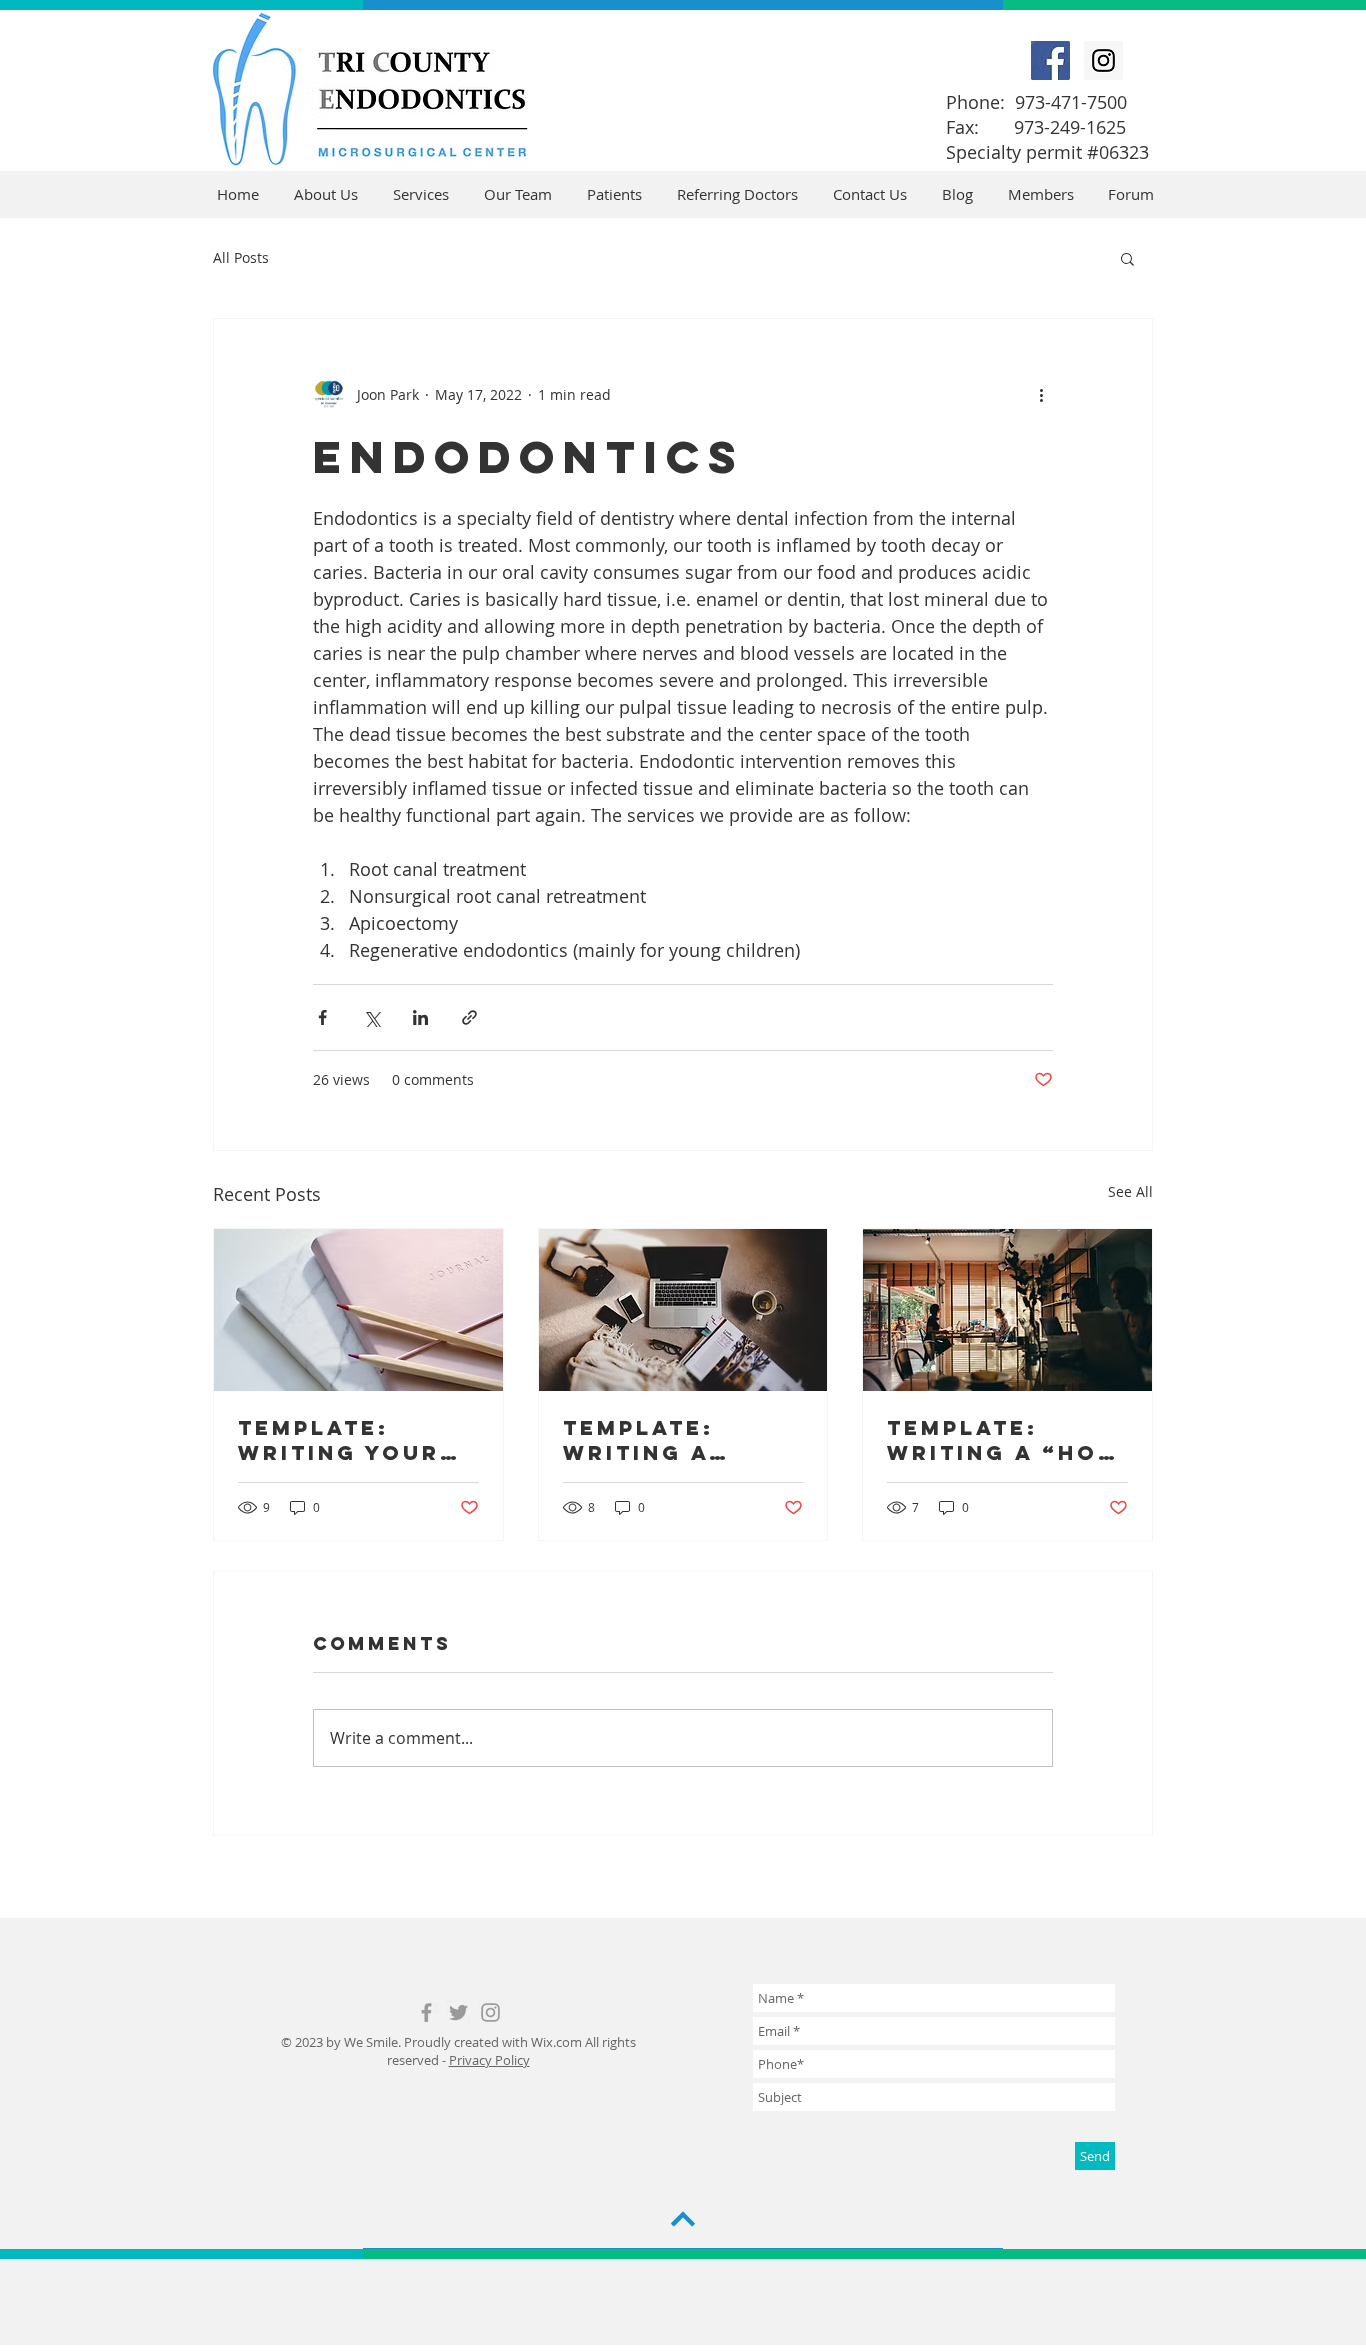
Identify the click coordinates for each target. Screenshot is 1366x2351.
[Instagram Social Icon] (1103, 60)
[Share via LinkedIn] (420, 1017)
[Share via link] (469, 1017)
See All (1130, 1191)
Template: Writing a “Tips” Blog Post (651, 1440)
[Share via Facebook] (322, 1017)
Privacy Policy (489, 2060)
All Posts (241, 257)
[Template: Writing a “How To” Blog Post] (1007, 1310)
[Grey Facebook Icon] (426, 2012)
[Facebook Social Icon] (1050, 60)
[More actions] (1041, 395)
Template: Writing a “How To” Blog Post (1005, 1440)
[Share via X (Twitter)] (371, 1017)
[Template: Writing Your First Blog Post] (358, 1310)
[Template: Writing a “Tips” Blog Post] (683, 1310)
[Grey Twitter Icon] (458, 2012)
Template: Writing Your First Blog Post (339, 1440)
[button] (1127, 258)
